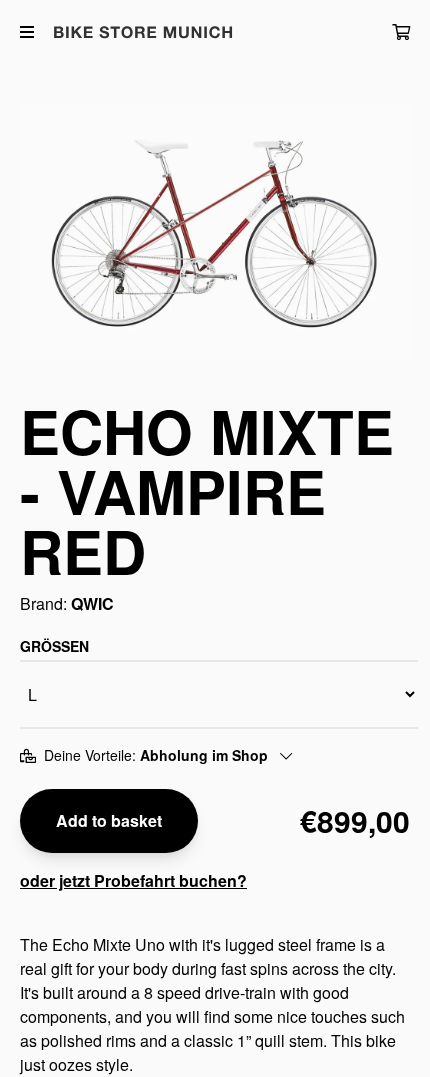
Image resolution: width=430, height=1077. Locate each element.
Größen (54, 646)
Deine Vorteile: (156, 755)
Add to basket (109, 820)
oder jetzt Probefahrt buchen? (133, 880)
